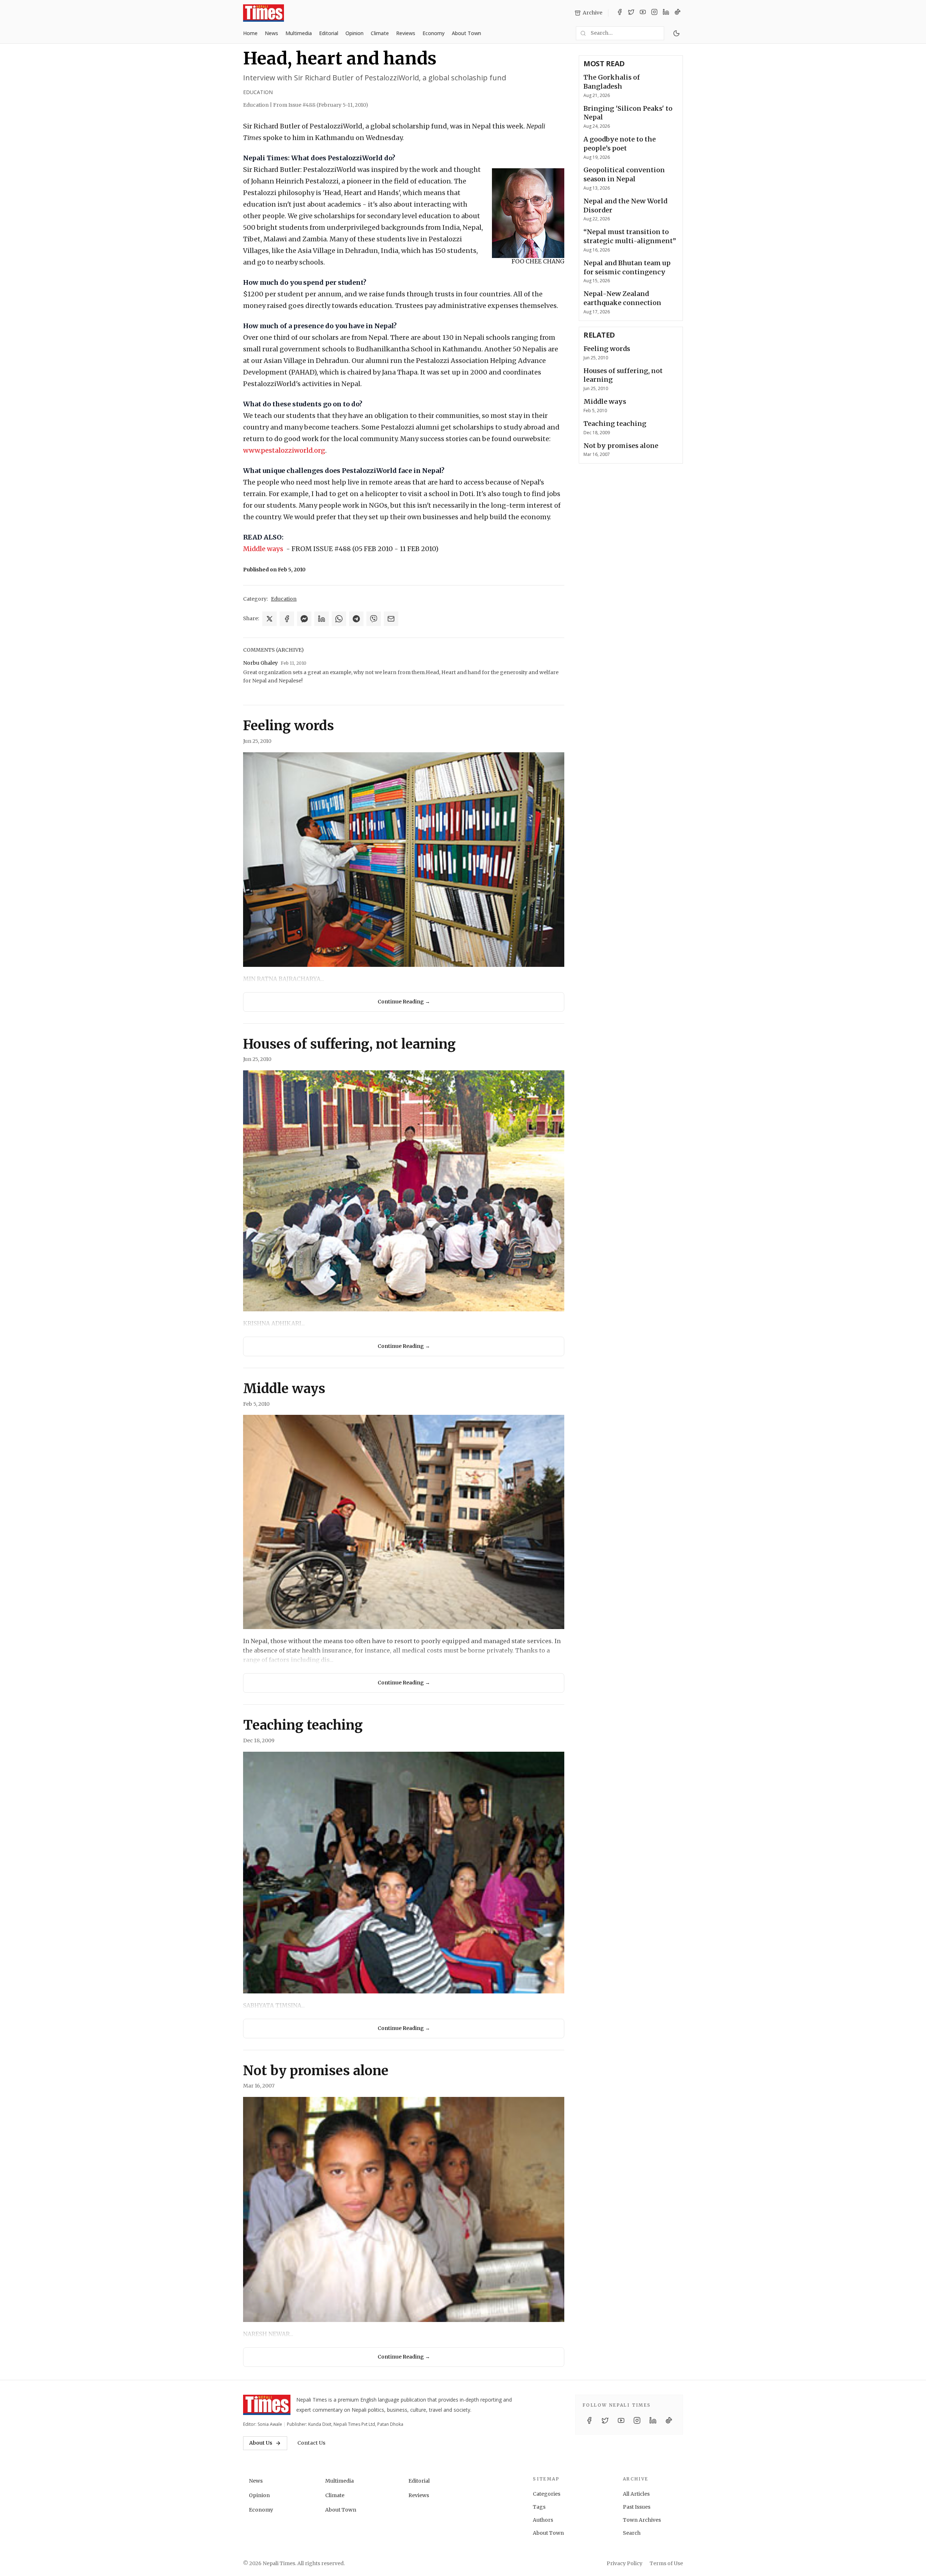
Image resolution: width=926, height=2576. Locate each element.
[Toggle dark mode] (676, 33)
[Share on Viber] (374, 619)
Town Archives (642, 2520)
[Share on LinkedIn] (322, 619)
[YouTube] (643, 13)
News (271, 33)
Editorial (329, 33)
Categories (547, 2494)
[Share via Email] (391, 619)
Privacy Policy (625, 2563)
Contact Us (311, 2443)
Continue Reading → (404, 1002)
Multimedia (299, 33)
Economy (434, 33)
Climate (380, 33)
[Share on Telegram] (356, 619)
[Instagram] (654, 13)
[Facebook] (620, 13)
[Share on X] (269, 619)
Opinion (354, 33)
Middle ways (263, 549)
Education (258, 92)
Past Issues (637, 2507)
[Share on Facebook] (287, 619)
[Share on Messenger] (304, 619)
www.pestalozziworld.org (284, 450)
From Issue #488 (321, 105)
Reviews (406, 33)
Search (632, 2533)
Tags (539, 2507)
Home (250, 33)
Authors (543, 2520)
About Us (261, 2443)
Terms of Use (666, 2563)
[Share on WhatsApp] (339, 619)
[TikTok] (677, 13)
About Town (466, 33)
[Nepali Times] (267, 2405)
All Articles (636, 2494)
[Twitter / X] (631, 13)
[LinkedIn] (666, 13)
